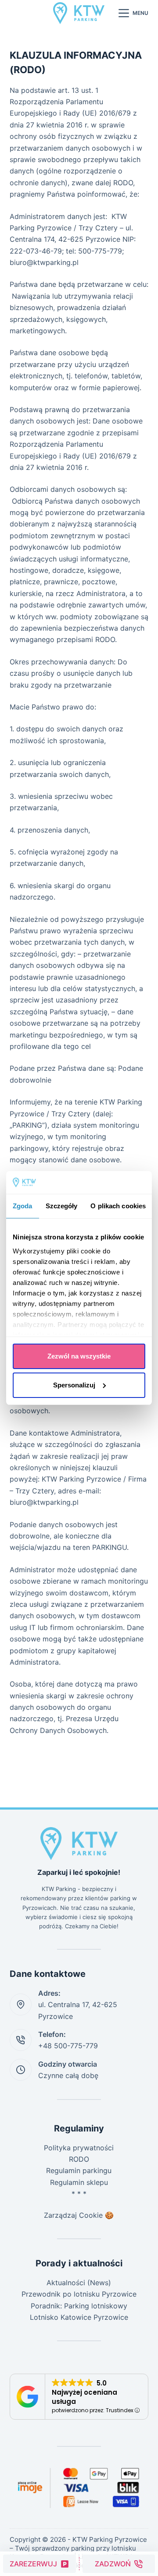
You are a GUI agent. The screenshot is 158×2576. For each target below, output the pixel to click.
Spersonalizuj (74, 1385)
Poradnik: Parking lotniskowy (79, 2306)
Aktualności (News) (79, 2283)
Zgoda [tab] (23, 1206)
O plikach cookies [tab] (118, 1206)
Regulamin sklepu (79, 2182)
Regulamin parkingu (79, 2170)
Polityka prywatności (79, 2148)
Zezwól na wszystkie (79, 1356)
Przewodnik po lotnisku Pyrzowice (79, 2294)
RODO (79, 2159)
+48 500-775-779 (68, 2046)
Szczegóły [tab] (62, 1206)
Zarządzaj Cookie (73, 2215)
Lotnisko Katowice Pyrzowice (79, 2317)
